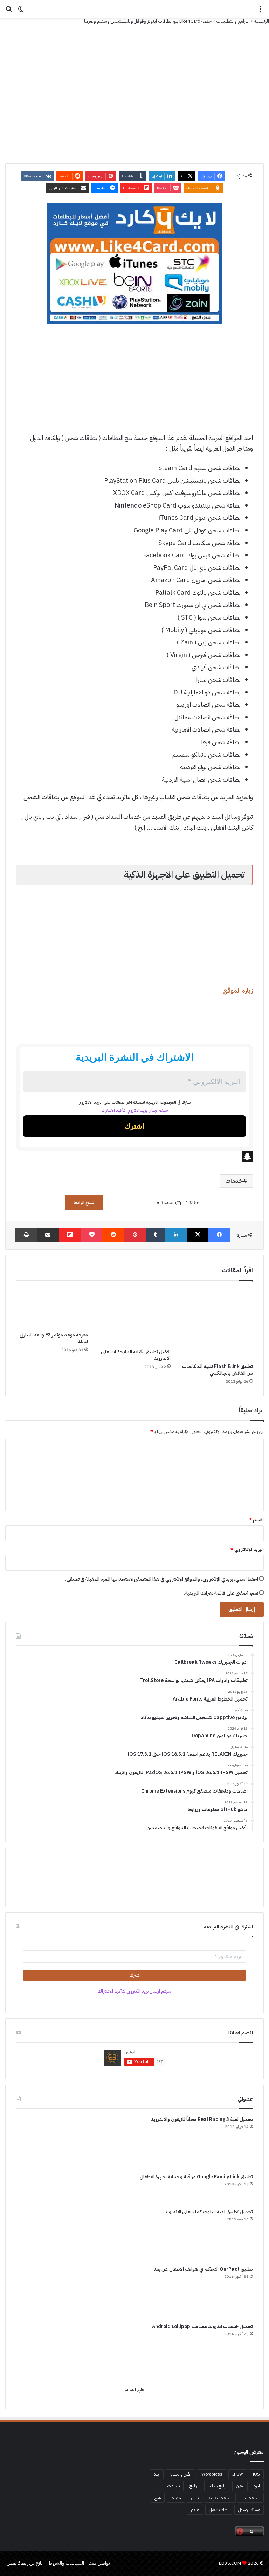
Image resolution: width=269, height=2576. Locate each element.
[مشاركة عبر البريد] (48, 1235)
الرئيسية (261, 21)
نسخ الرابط (84, 1203)
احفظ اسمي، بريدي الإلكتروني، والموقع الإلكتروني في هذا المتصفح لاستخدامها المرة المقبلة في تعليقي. (162, 1579)
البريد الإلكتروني (247, 1549)
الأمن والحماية (181, 2474)
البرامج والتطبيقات (233, 21)
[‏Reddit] (113, 1235)
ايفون (240, 2486)
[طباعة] (26, 1235)
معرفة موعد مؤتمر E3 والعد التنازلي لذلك (54, 1338)
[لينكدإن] (176, 1235)
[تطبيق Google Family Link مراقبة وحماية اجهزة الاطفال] (42, 2188)
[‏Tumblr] (156, 1235)
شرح (158, 2498)
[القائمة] (260, 11)
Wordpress (212, 2474)
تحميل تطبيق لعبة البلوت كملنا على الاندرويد (209, 2212)
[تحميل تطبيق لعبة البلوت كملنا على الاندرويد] (42, 2234)
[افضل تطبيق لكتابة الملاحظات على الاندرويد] (134, 1316)
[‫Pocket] (92, 1235)
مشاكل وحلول (249, 2510)
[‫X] (198, 1235)
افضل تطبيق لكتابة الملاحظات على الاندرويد (136, 1355)
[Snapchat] (134, 1157)
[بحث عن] (9, 11)
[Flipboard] (70, 1235)
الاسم (256, 1520)
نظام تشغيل (219, 2510)
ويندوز (195, 2510)
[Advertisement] (134, 382)
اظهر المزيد (134, 2390)
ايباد (157, 2474)
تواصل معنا (99, 2563)
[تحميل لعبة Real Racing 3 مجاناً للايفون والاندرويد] (42, 2142)
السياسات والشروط (66, 2563)
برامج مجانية (217, 2486)
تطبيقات (174, 2486)
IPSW (238, 2474)
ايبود (257, 2486)
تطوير (195, 2498)
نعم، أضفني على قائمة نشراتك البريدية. (222, 1593)
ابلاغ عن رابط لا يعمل (25, 2563)
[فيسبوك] (219, 1235)
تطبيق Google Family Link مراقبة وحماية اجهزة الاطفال (196, 2177)
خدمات (234, 1181)
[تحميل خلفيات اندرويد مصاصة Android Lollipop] (42, 2349)
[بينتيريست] (135, 1235)
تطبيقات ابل (251, 2498)
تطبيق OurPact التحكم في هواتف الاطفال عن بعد (203, 2269)
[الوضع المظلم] (21, 11)
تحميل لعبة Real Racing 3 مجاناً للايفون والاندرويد (202, 2119)
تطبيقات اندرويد (220, 2498)
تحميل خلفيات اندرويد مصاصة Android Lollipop (202, 2327)
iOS (256, 2474)
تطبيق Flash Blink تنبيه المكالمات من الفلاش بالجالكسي (218, 1370)
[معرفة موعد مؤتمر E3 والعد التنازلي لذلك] (52, 1308)
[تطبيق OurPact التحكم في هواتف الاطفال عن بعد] (42, 2292)
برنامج (194, 2486)
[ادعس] (134, 9)
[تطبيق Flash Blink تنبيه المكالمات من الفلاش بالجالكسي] (217, 1324)
